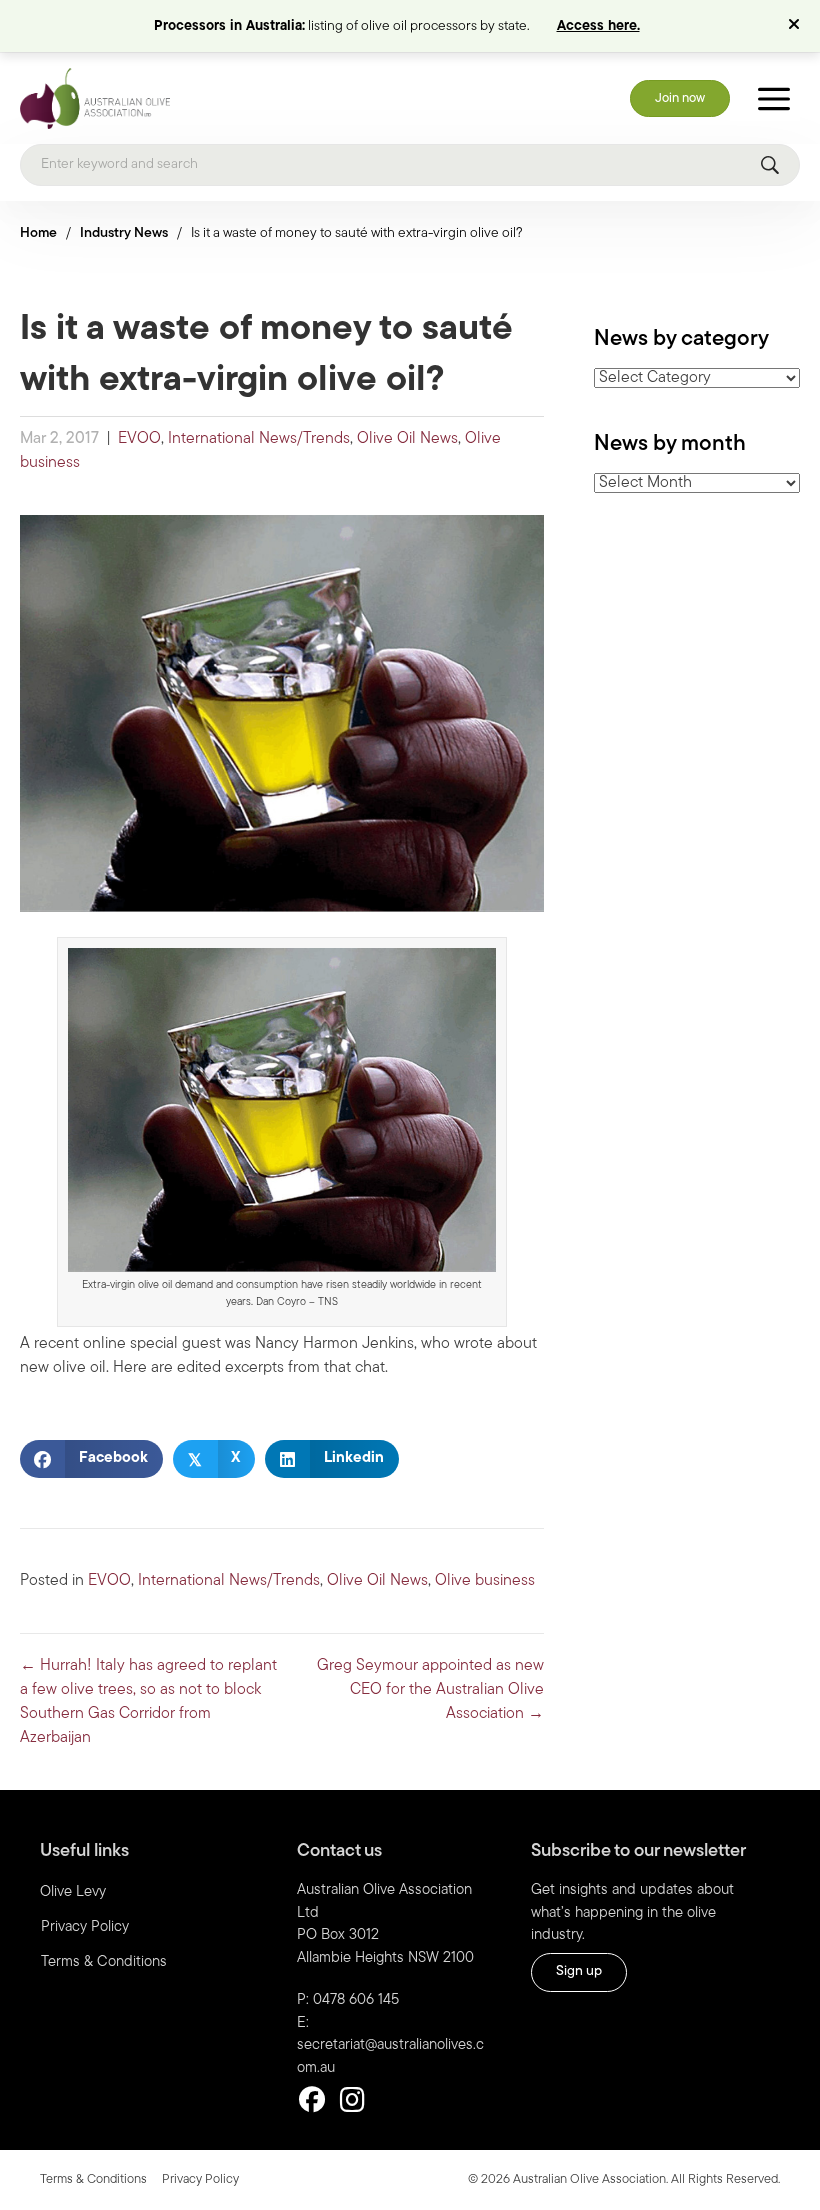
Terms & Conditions (104, 1962)
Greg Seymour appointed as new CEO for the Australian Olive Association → (430, 1690)
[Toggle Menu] (774, 98)
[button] (796, 26)
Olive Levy (73, 1892)
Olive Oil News (407, 439)
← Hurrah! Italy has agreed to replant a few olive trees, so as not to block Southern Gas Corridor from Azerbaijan (148, 1702)
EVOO (139, 439)
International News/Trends (259, 439)
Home (38, 233)
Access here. (598, 26)
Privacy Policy (85, 1927)
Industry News (124, 233)
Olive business (485, 1581)
